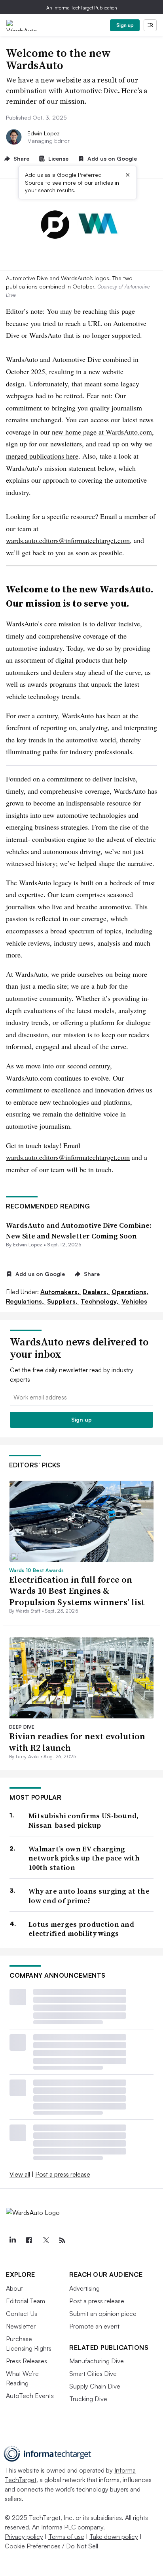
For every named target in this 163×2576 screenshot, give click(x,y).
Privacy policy (24, 2537)
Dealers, (96, 1292)
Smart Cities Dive (93, 2374)
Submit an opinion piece (103, 2314)
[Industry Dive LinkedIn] (12, 2241)
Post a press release (63, 2174)
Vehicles (134, 1301)
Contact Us (22, 2314)
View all (20, 2174)
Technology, (100, 1301)
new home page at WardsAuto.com (102, 432)
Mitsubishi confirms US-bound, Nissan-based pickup (84, 1820)
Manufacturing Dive (97, 2361)
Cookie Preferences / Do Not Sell (51, 2546)
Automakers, (61, 1292)
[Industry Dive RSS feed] (62, 2241)
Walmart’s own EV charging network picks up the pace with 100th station (84, 1858)
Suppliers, (63, 1301)
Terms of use (66, 2537)
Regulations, (26, 1301)
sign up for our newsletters (44, 444)
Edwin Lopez (44, 133)
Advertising (84, 2288)
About (14, 2288)
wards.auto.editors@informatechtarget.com (68, 540)
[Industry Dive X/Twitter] (45, 2241)
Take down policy (114, 2537)
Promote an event (94, 2326)
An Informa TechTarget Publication (82, 8)
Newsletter (21, 2326)
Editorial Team (26, 2301)
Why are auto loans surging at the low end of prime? (89, 1896)
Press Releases (27, 2361)
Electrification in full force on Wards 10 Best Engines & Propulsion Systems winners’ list (77, 1591)
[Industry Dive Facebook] (29, 2241)
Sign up (125, 25)
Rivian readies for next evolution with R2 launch (77, 1742)
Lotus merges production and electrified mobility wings (81, 1929)
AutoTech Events (30, 2396)
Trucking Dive (88, 2399)
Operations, (130, 1292)
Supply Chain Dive (95, 2386)
